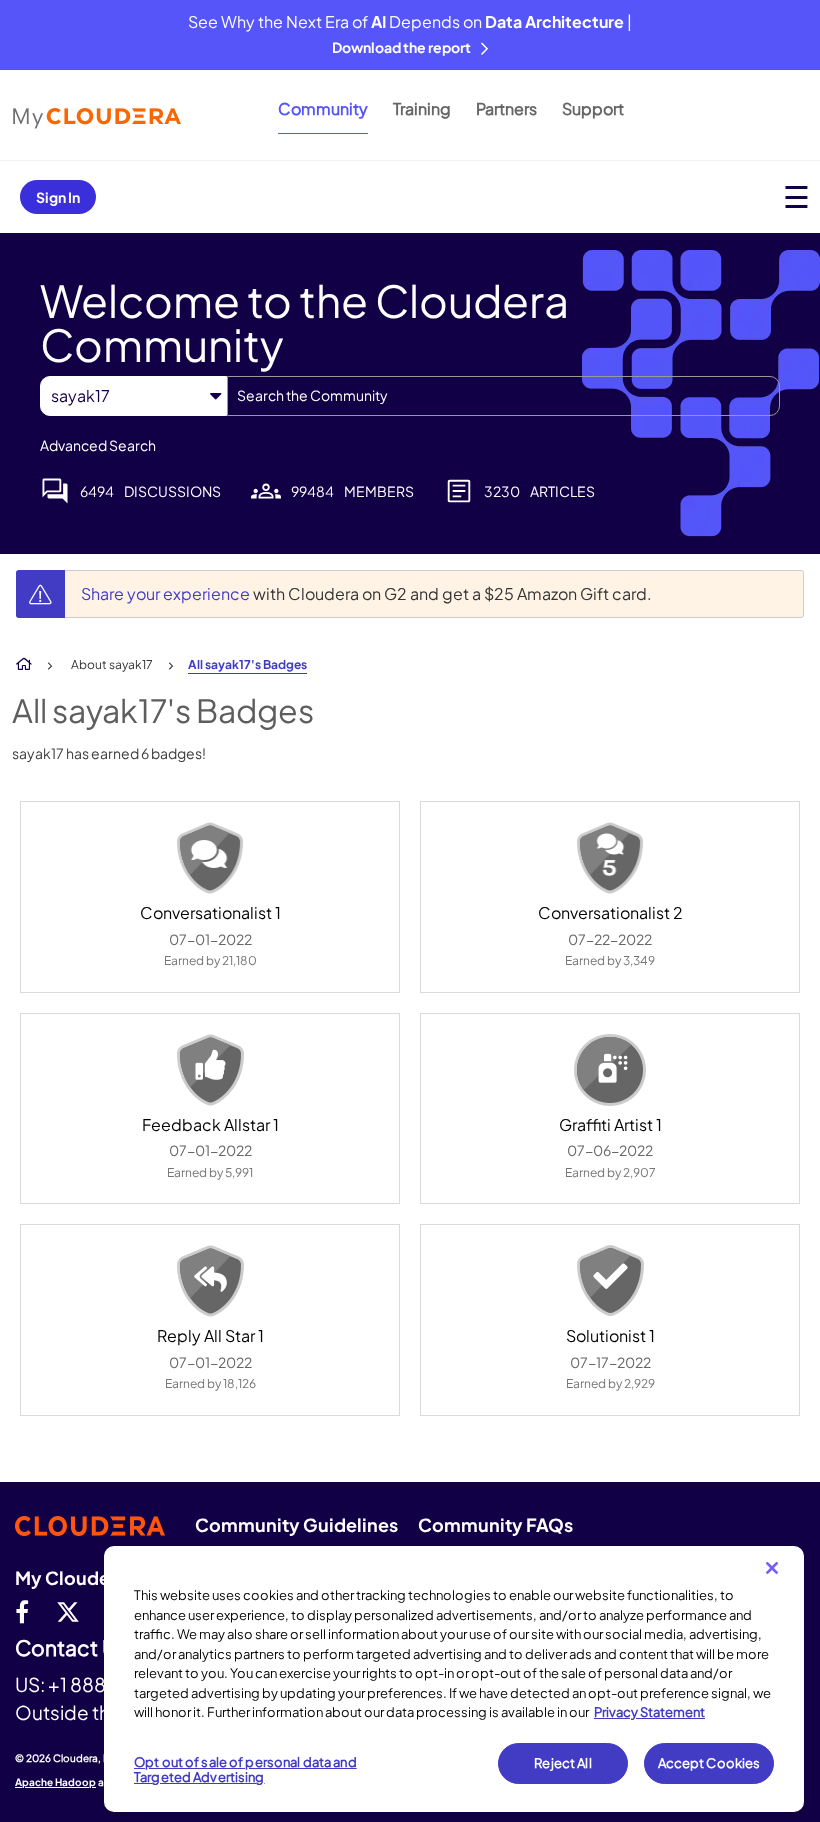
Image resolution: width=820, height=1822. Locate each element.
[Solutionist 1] (610, 1281)
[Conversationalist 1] (210, 858)
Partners (506, 108)
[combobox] (503, 396)
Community (323, 108)
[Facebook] (22, 1611)
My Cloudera (71, 1577)
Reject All (562, 1763)
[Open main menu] (796, 196)
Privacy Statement (649, 1712)
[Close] (772, 1568)
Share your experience (167, 593)
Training (422, 108)
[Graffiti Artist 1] (610, 1070)
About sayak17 (112, 664)
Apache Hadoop (55, 1782)
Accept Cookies (709, 1763)
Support (593, 108)
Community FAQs (495, 1524)
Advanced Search (98, 445)
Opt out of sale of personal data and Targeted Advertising (245, 1770)
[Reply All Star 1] (210, 1281)
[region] (454, 1679)
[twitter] (68, 1611)
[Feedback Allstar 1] (210, 1070)
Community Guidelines (296, 1524)
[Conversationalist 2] (610, 858)
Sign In (58, 197)
